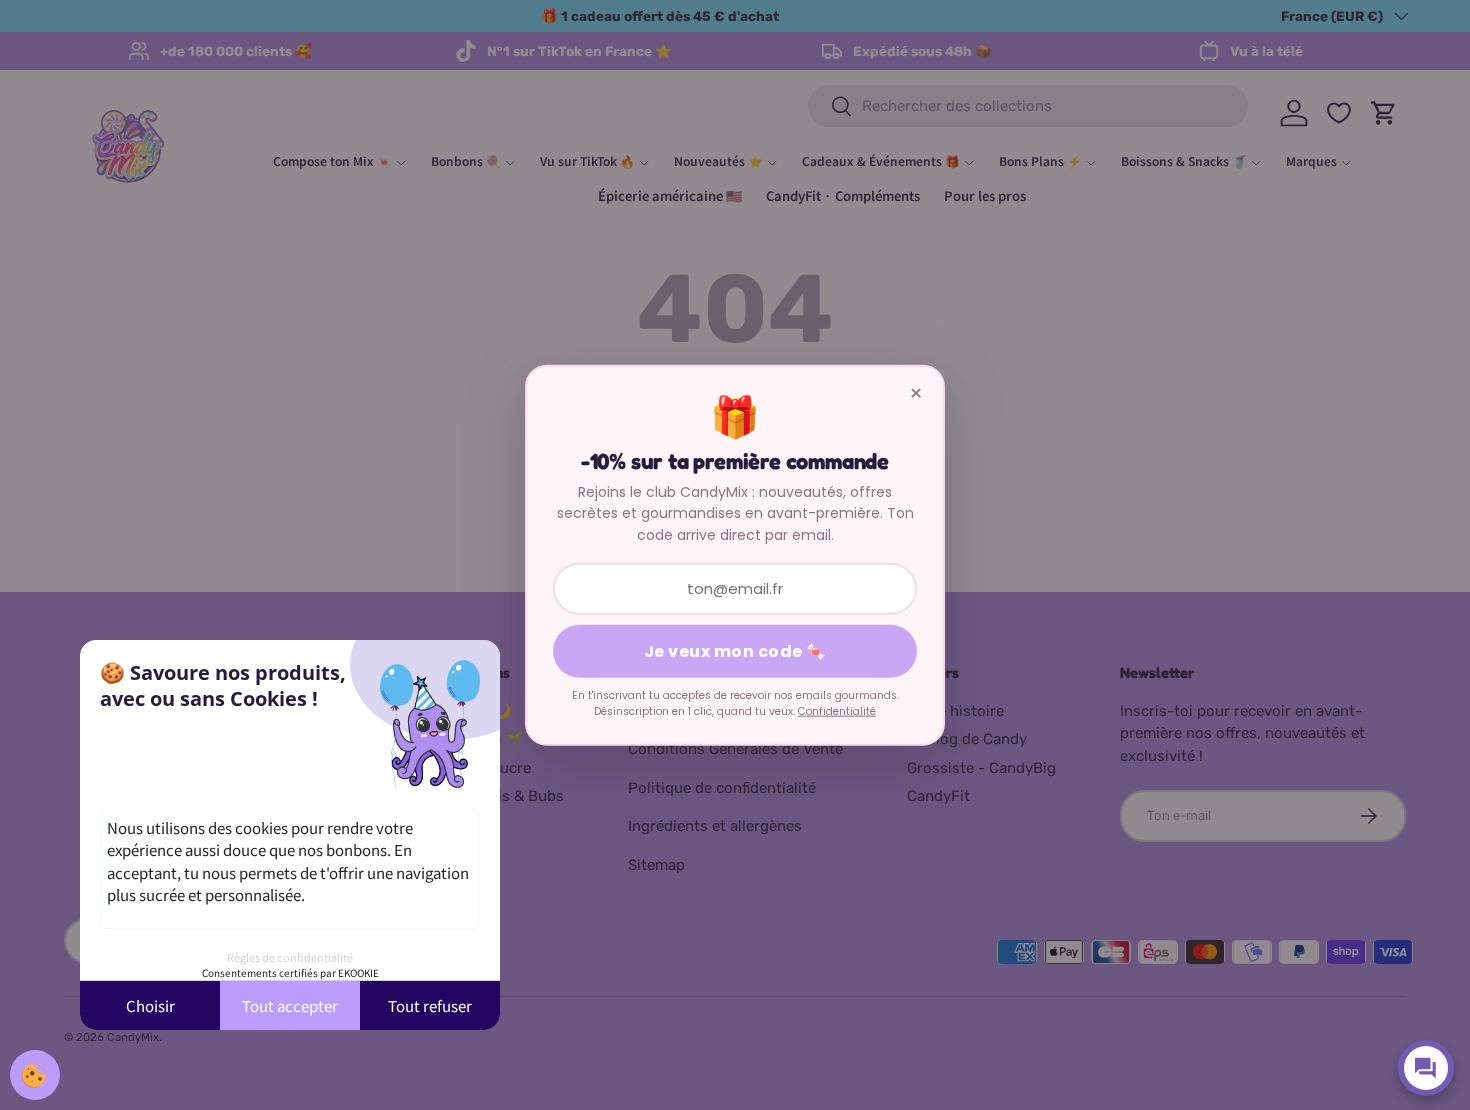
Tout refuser (430, 1005)
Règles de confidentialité (290, 957)
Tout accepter (290, 1005)
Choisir (150, 1005)
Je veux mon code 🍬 (735, 651)
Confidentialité (837, 711)
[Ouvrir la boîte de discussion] (1426, 1068)
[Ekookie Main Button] (35, 1075)
